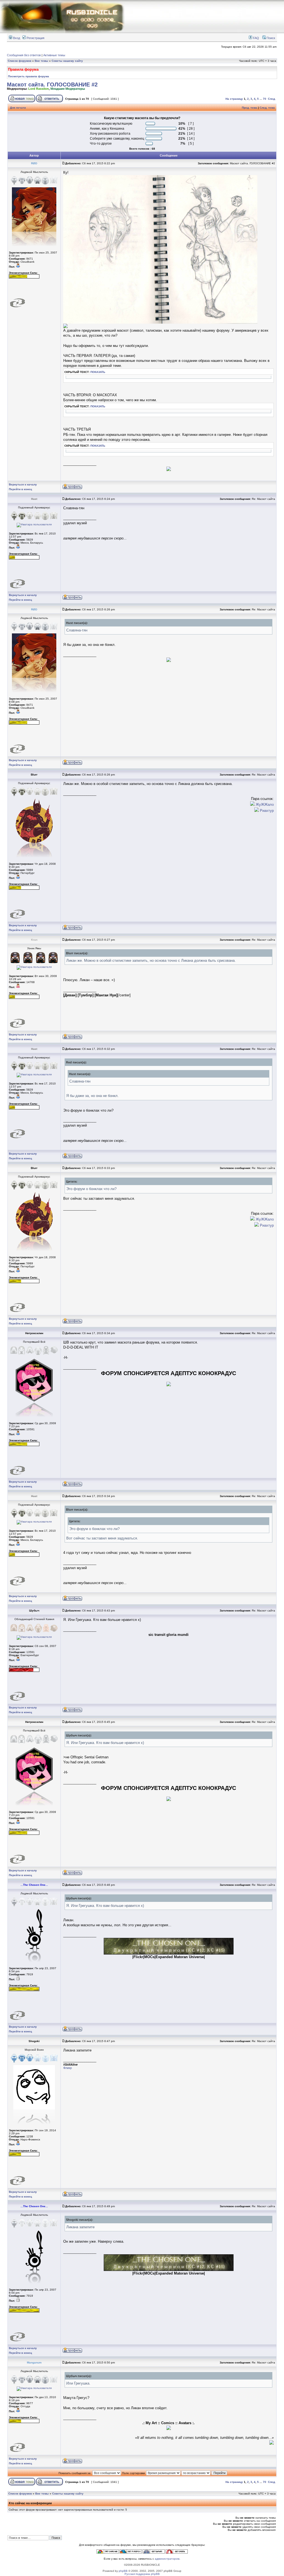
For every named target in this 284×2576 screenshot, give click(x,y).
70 (265, 99)
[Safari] (154, 2553)
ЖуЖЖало (264, 804)
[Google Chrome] (108, 2553)
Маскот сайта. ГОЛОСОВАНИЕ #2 (52, 85)
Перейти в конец (20, 489)
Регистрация (35, 38)
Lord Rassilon (39, 89)
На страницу (234, 99)
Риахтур (266, 811)
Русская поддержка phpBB (142, 2574)
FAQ (256, 38)
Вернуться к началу (23, 484)
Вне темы (41, 61)
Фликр (68, 2068)
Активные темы (54, 55)
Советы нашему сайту (67, 61)
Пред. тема (249, 108)
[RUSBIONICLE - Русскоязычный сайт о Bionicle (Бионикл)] (62, 32)
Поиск (270, 38)
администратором (167, 2559)
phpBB (123, 2571)
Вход (16, 38)
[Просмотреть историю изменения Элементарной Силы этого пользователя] (24, 277)
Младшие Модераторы (68, 89)
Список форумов (20, 61)
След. (272, 99)
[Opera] (177, 2553)
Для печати (18, 108)
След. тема (267, 108)
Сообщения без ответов (24, 55)
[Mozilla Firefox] (131, 2553)
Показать (98, 372)
